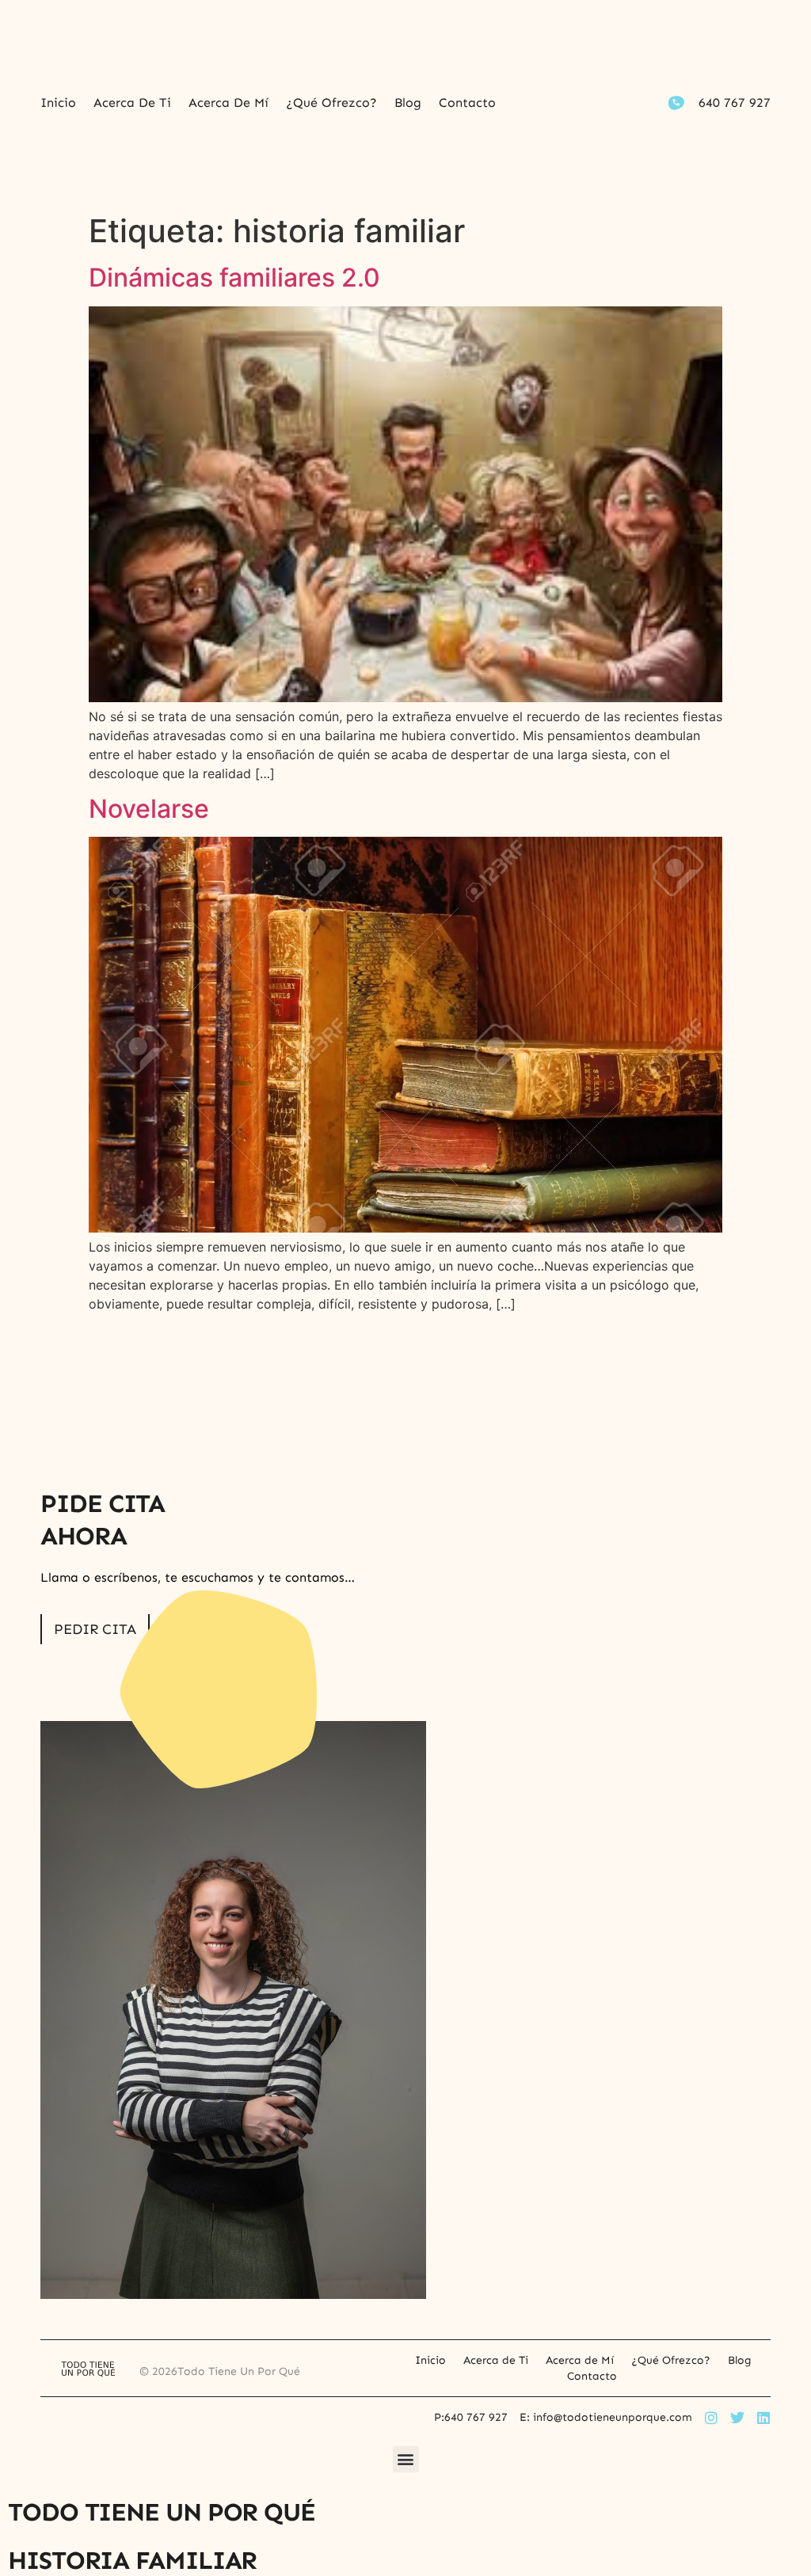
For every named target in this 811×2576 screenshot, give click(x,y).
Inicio (58, 103)
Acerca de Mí (228, 103)
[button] (406, 2459)
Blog (408, 103)
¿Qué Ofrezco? (331, 103)
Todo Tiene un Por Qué (162, 2512)
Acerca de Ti (132, 103)
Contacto (467, 103)
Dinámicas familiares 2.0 (234, 277)
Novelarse (149, 809)
